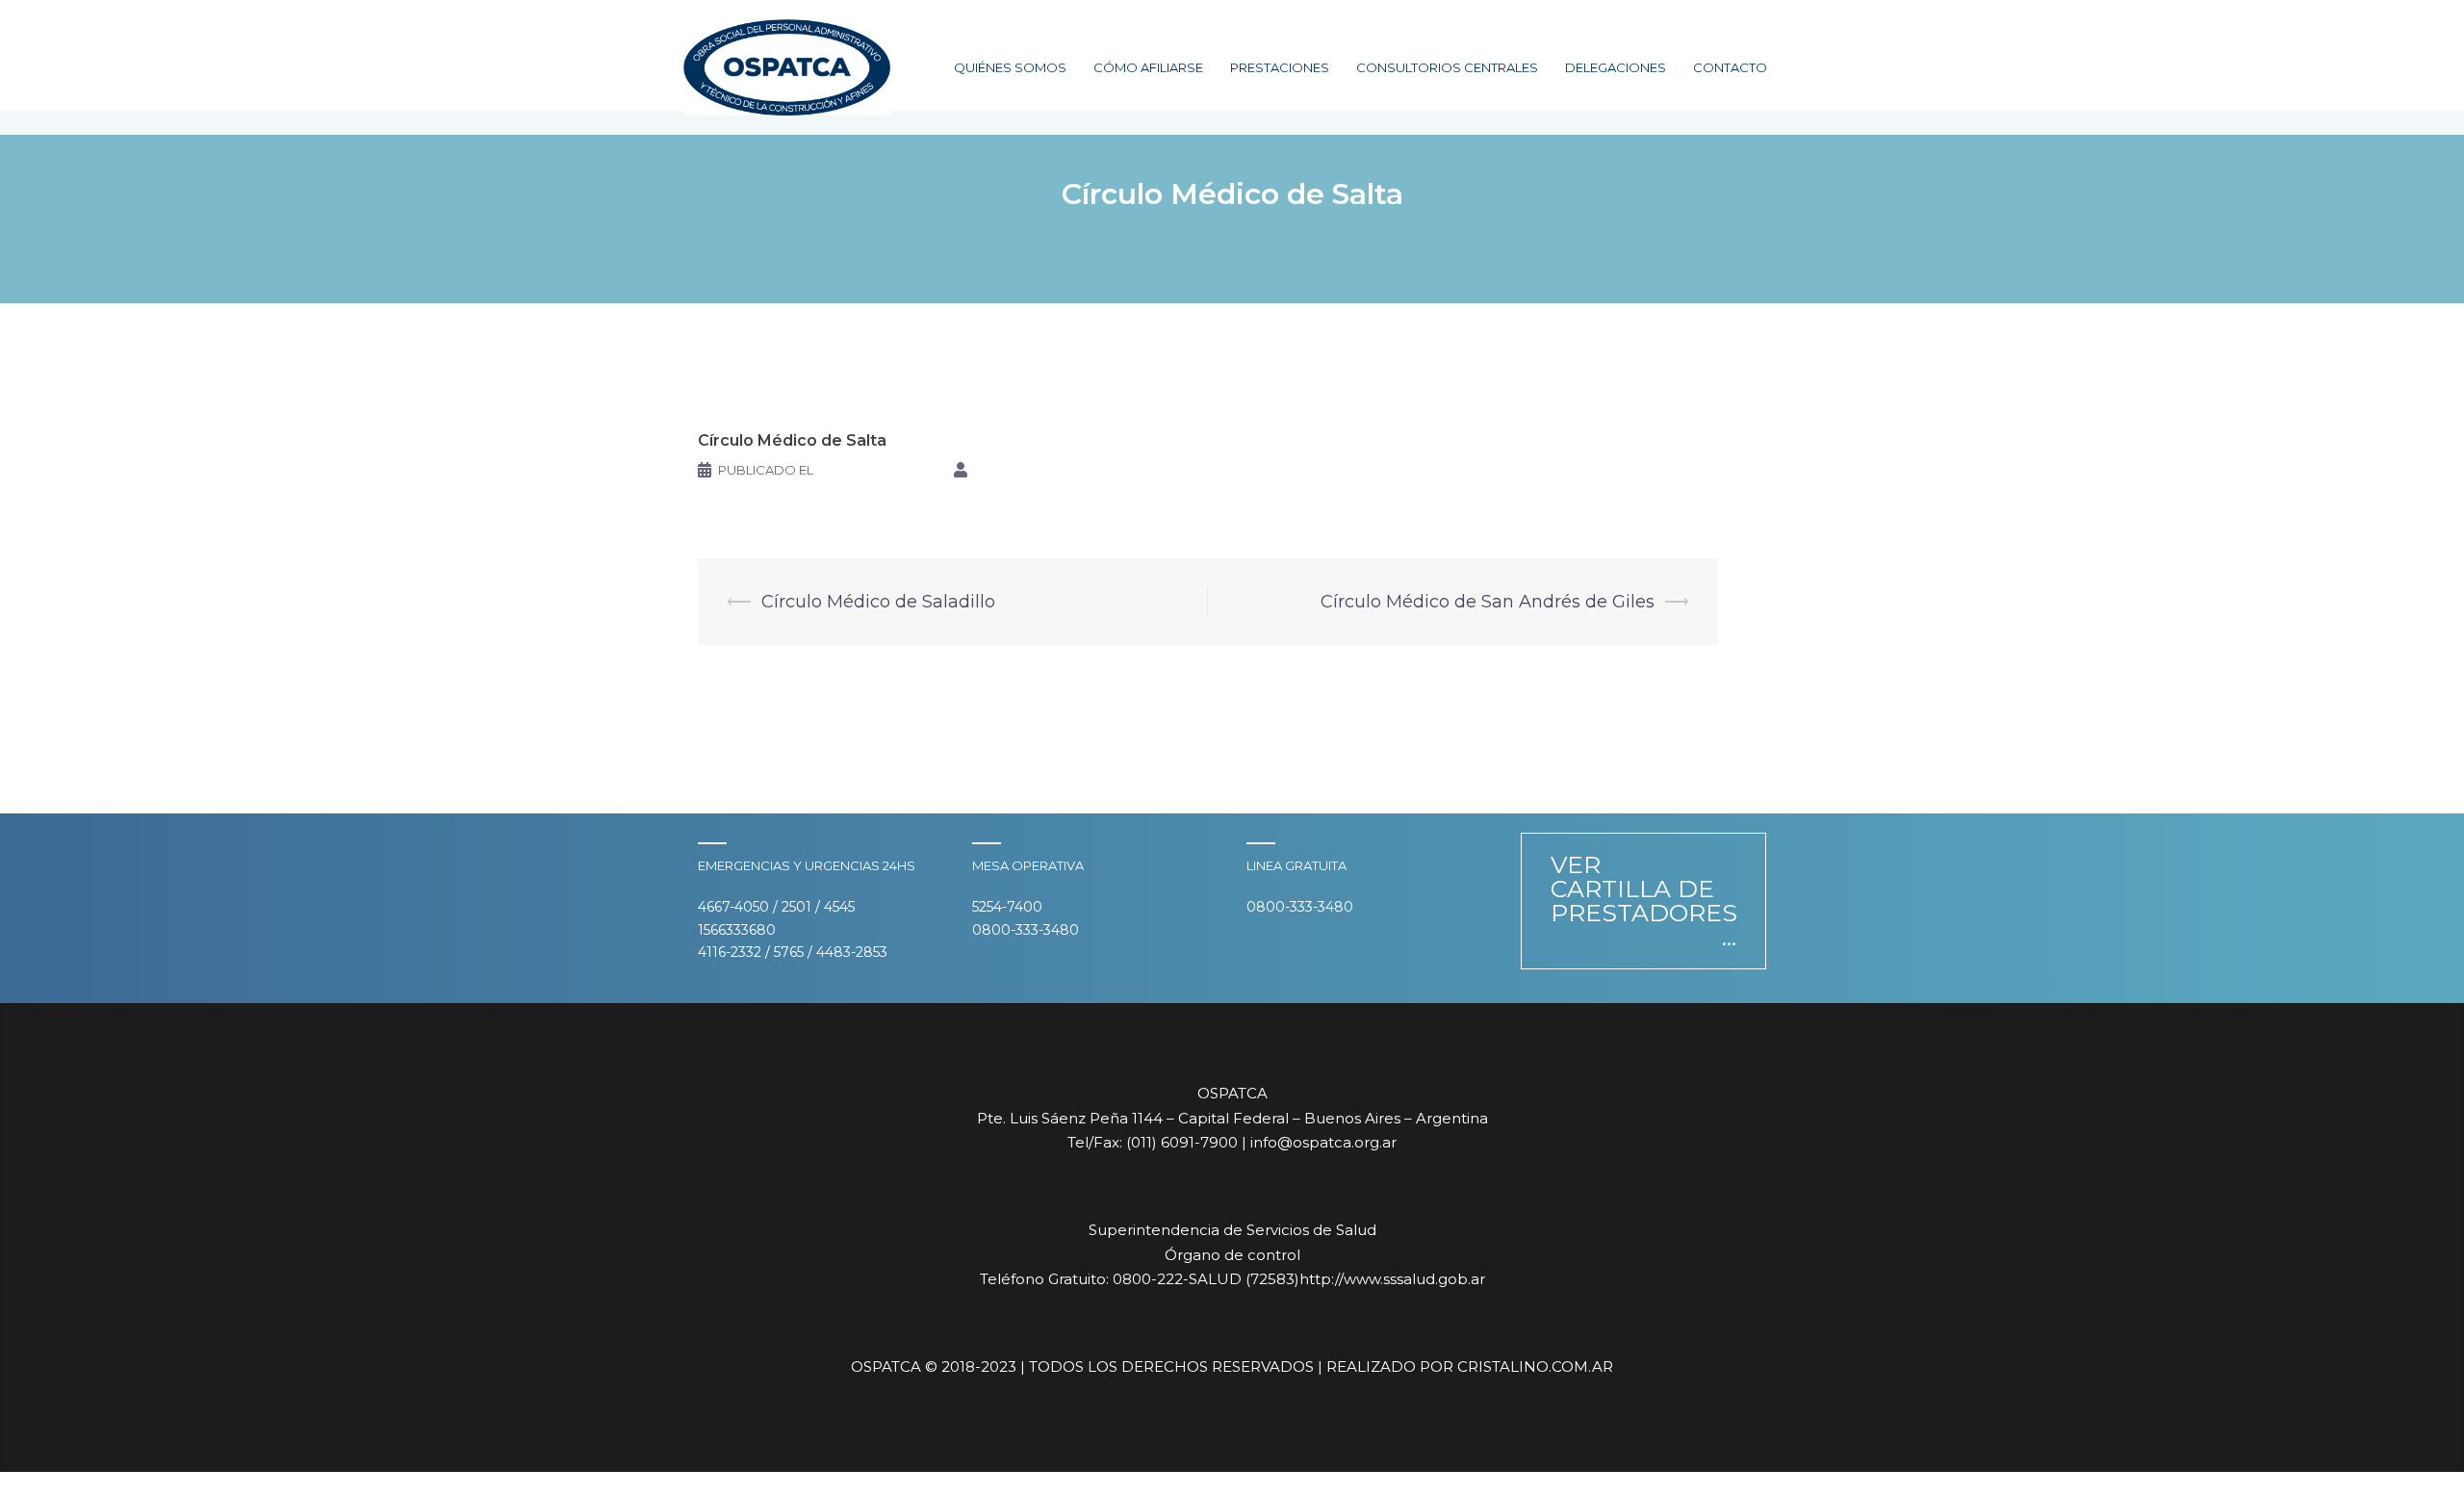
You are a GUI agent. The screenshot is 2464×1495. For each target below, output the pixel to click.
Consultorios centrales (1447, 67)
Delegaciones (1616, 67)
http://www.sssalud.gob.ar (1392, 1279)
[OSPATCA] (787, 66)
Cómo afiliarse (1148, 67)
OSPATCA (1005, 470)
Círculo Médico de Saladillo (878, 602)
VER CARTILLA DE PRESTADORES (1644, 889)
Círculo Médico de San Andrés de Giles (1488, 602)
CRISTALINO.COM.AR (1535, 1366)
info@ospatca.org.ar (1323, 1142)
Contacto (1730, 67)
